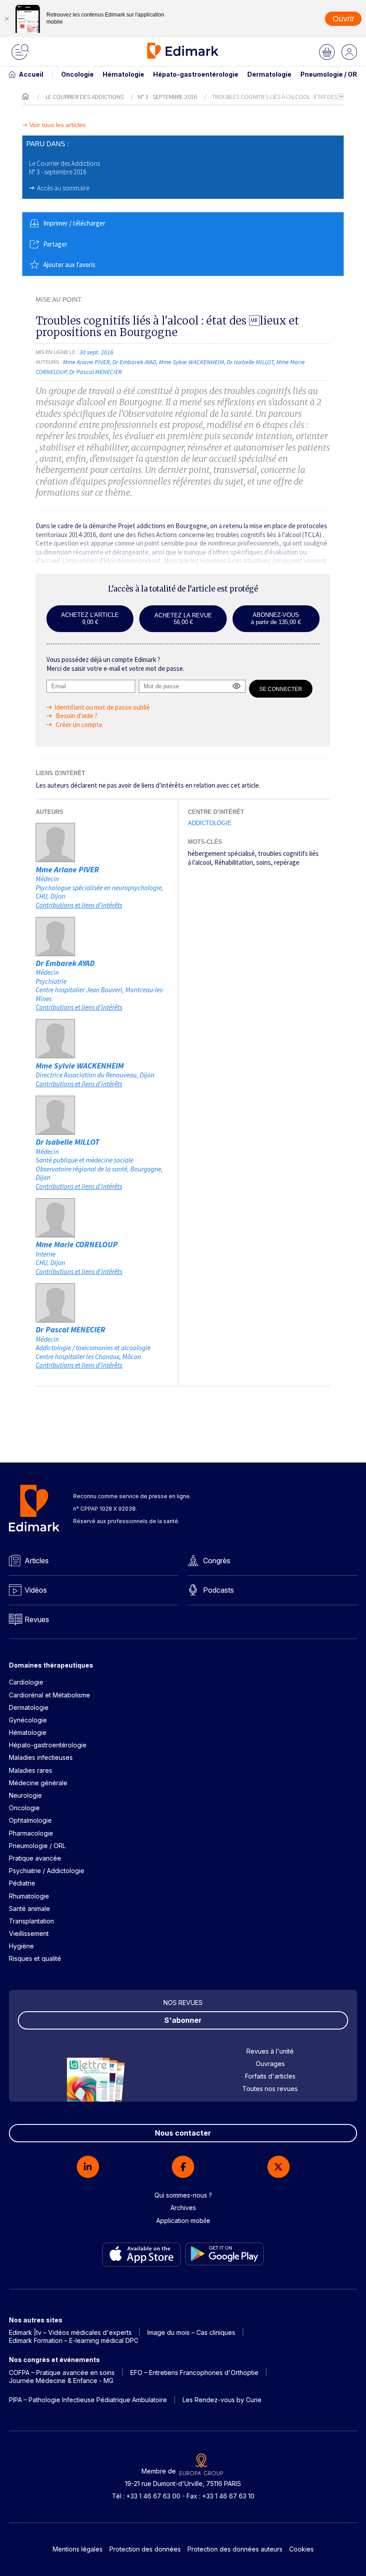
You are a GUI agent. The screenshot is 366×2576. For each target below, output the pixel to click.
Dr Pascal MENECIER (71, 1329)
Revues (37, 1619)
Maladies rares (31, 1770)
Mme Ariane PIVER (67, 869)
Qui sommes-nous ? (183, 2195)
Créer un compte (79, 725)
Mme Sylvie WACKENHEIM (80, 1066)
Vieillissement (29, 1933)
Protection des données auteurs (235, 2549)
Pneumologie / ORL (331, 74)
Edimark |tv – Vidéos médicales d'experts (70, 2332)
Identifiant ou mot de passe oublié (102, 707)
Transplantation (31, 1921)
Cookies (302, 2549)
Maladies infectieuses (41, 1757)
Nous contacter (183, 2133)
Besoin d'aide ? (76, 716)
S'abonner (183, 2020)
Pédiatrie (22, 1883)
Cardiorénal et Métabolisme (50, 1695)
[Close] (7, 19)
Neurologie (25, 1795)
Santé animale (29, 1908)
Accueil (31, 74)
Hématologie (123, 74)
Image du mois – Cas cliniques (191, 2332)
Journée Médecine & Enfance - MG (61, 2381)
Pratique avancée (35, 1858)
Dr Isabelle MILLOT (68, 1142)
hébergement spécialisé (221, 853)
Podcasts (218, 1590)
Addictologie (210, 823)
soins (264, 862)
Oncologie (77, 74)
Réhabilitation (234, 862)
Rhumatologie (29, 1896)
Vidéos (36, 1590)
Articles (37, 1561)
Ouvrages (270, 2064)
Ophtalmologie (30, 1820)
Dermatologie (269, 74)
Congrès (217, 1561)
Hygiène (21, 1946)
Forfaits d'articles (270, 2076)
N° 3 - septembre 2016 (167, 97)
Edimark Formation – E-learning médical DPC (74, 2340)
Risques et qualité (35, 1958)
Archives (183, 2208)
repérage (287, 862)
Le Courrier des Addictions (85, 97)
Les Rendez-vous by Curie (222, 2400)
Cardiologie (26, 1682)
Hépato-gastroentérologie (196, 74)
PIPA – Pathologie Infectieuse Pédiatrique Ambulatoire (88, 2400)
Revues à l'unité (270, 2051)
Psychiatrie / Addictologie (47, 1871)
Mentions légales (78, 2549)
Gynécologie (28, 1720)
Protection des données (145, 2549)
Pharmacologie (31, 1833)
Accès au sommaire (63, 188)
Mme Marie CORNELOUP (77, 1244)
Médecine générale (38, 1783)
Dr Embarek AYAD (65, 963)
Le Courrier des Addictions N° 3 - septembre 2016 (64, 168)
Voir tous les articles (58, 125)
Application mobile (183, 2221)
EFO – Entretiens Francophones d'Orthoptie (194, 2373)
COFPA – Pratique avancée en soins (62, 2373)
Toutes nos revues (270, 2089)
